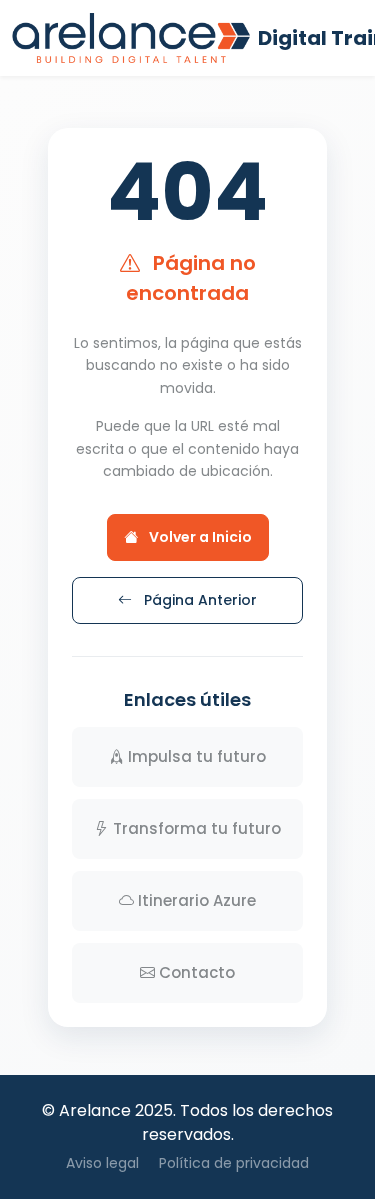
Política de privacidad (234, 1163)
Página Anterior (198, 600)
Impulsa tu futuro (197, 756)
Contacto (197, 972)
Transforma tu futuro (197, 828)
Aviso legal (102, 1163)
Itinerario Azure (197, 900)
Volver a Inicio (199, 537)
